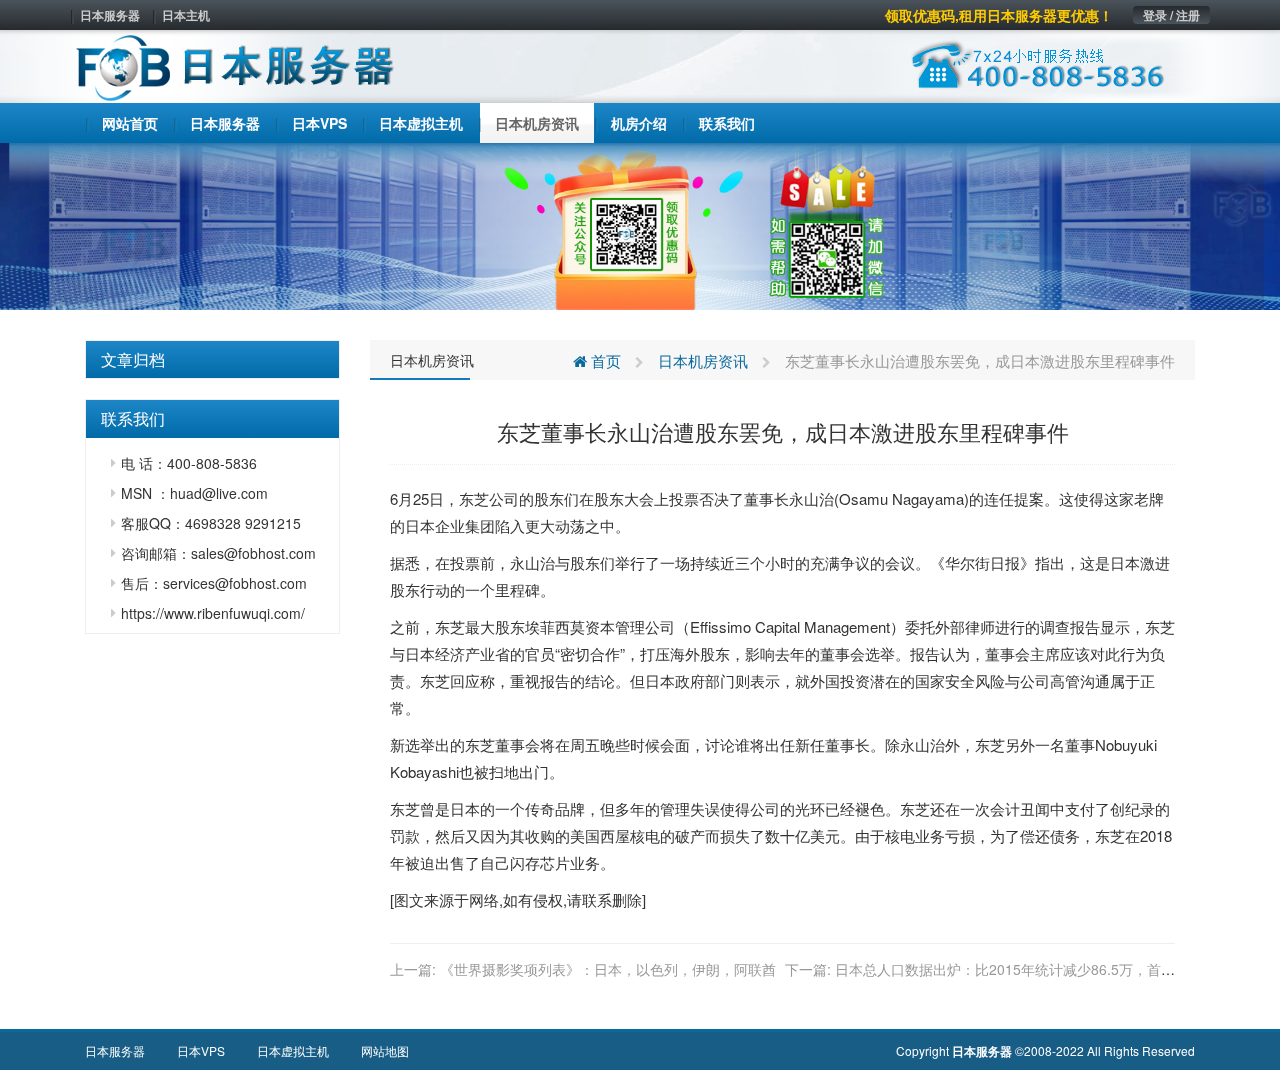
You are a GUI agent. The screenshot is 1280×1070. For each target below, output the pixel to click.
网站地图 (385, 1050)
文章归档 (133, 359)
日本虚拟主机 (293, 1050)
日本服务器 (110, 15)
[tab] (212, 360)
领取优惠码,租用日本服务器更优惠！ (999, 15)
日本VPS (201, 1050)
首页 (604, 360)
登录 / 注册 (1171, 15)
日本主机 (186, 15)
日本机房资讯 (432, 360)
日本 (420, 525)
